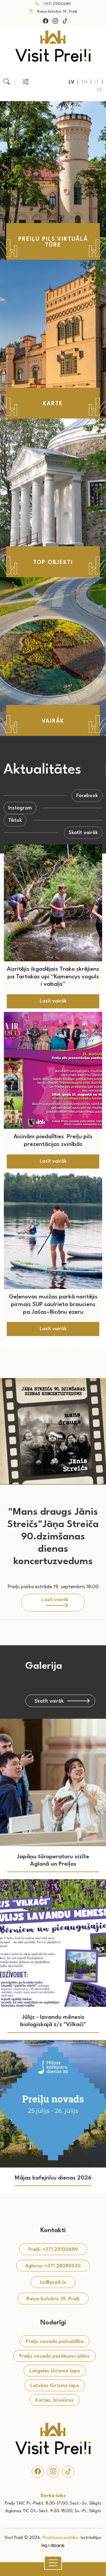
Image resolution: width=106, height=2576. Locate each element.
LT (97, 82)
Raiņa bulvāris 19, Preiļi (57, 12)
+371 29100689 (57, 4)
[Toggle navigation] (53, 2563)
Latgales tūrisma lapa (55, 2371)
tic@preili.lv (53, 2283)
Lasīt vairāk (55, 1600)
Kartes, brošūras (54, 2400)
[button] (23, 79)
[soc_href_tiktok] (65, 22)
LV (72, 82)
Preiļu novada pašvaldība (55, 2342)
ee (100, 90)
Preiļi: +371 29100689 (53, 2250)
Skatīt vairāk (49, 1701)
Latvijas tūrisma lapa (55, 2386)
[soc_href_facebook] (46, 22)
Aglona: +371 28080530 (53, 2266)
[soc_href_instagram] (55, 22)
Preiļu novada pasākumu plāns (54, 2356)
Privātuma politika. (62, 2538)
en (85, 82)
